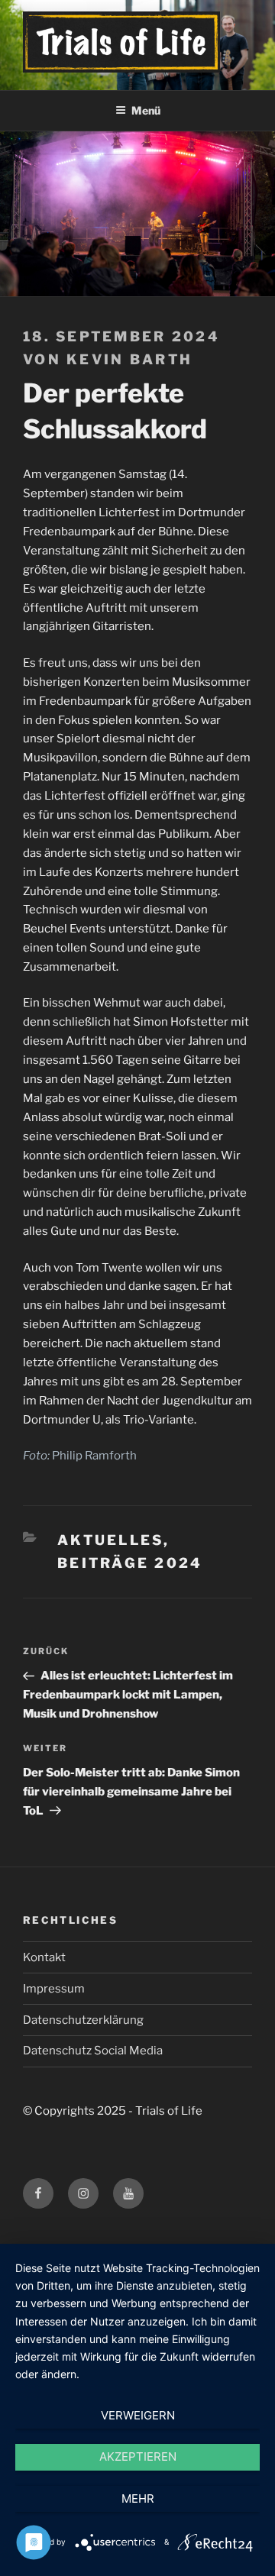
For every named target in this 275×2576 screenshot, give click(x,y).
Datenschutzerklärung (83, 2020)
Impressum (54, 1989)
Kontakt (44, 1957)
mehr (138, 2498)
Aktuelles (110, 1540)
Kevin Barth (129, 359)
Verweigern (138, 2415)
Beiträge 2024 (130, 1563)
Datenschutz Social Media (93, 2051)
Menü (146, 110)
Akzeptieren (138, 2456)
